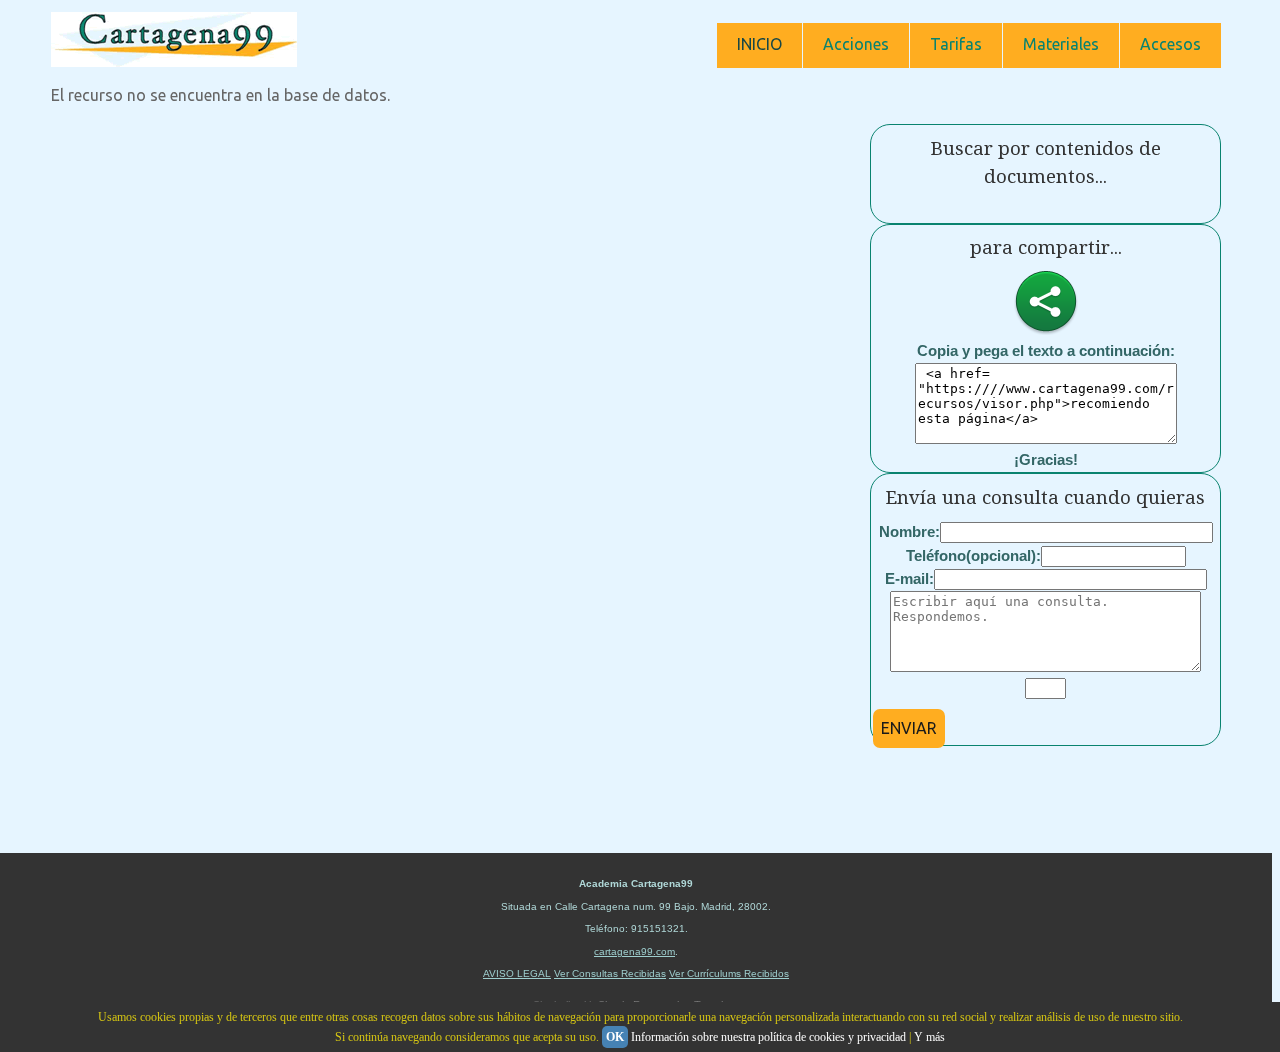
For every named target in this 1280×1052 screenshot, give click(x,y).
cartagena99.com (634, 951)
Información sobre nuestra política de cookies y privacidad (768, 1037)
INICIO (759, 44)
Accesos (1170, 44)
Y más (929, 1037)
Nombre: (909, 531)
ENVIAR (909, 728)
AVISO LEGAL (517, 973)
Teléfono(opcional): (973, 555)
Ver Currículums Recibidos (729, 973)
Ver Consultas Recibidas (610, 973)
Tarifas (956, 44)
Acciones (856, 44)
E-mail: (909, 578)
